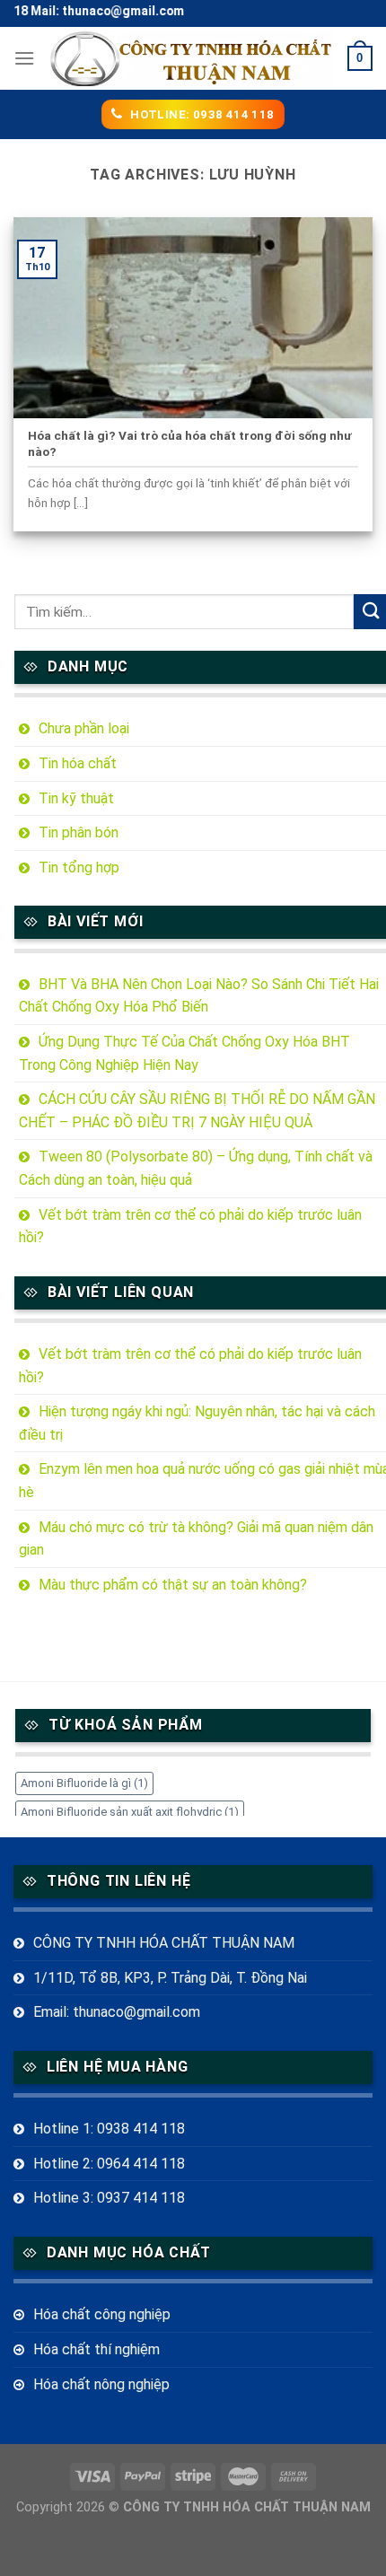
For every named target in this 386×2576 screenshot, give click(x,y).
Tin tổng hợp (79, 867)
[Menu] (24, 58)
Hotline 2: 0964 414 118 (109, 2164)
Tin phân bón (79, 832)
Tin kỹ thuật (76, 798)
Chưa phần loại (84, 728)
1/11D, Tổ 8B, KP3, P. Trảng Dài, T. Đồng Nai (170, 1978)
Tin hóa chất (78, 763)
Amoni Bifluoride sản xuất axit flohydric (130, 1812)
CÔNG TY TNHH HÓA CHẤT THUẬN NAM (164, 1943)
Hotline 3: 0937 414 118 (109, 2198)
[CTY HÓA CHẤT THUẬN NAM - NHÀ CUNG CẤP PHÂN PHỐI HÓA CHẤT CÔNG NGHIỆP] (192, 59)
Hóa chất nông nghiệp (101, 2384)
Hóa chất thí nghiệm (96, 2349)
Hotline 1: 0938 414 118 (109, 2129)
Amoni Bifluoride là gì (84, 1783)
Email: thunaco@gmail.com (117, 2012)
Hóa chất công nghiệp (102, 2314)
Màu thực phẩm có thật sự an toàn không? (173, 1585)
